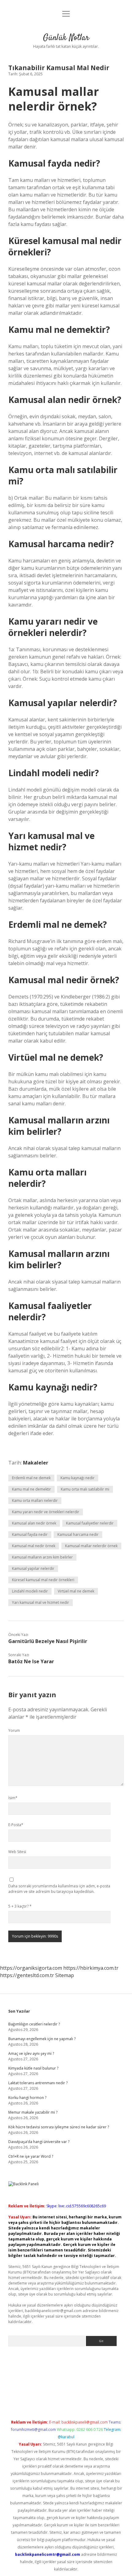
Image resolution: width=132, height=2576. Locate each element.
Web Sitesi (17, 1852)
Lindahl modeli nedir (30, 1591)
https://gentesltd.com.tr (27, 1975)
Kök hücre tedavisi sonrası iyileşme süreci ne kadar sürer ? (59, 2127)
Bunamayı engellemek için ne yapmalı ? (42, 2039)
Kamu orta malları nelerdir (35, 1500)
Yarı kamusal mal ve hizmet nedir (41, 1602)
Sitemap (65, 1975)
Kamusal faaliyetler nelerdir (90, 1523)
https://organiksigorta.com (31, 1968)
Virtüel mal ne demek (76, 1591)
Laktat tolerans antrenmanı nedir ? (38, 2083)
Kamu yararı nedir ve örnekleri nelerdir (46, 1512)
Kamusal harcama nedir (78, 1534)
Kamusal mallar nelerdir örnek (91, 1546)
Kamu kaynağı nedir (78, 1478)
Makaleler (36, 1463)
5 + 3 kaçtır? (20, 1906)
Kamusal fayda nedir (30, 1534)
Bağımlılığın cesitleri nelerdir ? (34, 2024)
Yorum (14, 1730)
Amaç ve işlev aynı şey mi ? (31, 2053)
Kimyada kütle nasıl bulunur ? (33, 2068)
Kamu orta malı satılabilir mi (85, 1489)
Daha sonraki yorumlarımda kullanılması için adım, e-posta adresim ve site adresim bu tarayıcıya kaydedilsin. (59, 1889)
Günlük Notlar (66, 38)
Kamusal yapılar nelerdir (33, 1568)
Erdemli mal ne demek (31, 1478)
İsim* (13, 1798)
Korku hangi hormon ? (27, 2098)
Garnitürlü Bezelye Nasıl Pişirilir (48, 1641)
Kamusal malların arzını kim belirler (42, 1557)
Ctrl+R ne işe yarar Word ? (31, 2156)
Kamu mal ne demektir (31, 1489)
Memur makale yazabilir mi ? (33, 2112)
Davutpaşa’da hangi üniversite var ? (39, 2142)
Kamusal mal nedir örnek (34, 1546)
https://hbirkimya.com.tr (91, 1968)
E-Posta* (16, 1825)
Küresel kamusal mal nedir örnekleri (43, 1580)
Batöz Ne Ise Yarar (31, 1661)
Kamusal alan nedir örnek (34, 1523)
